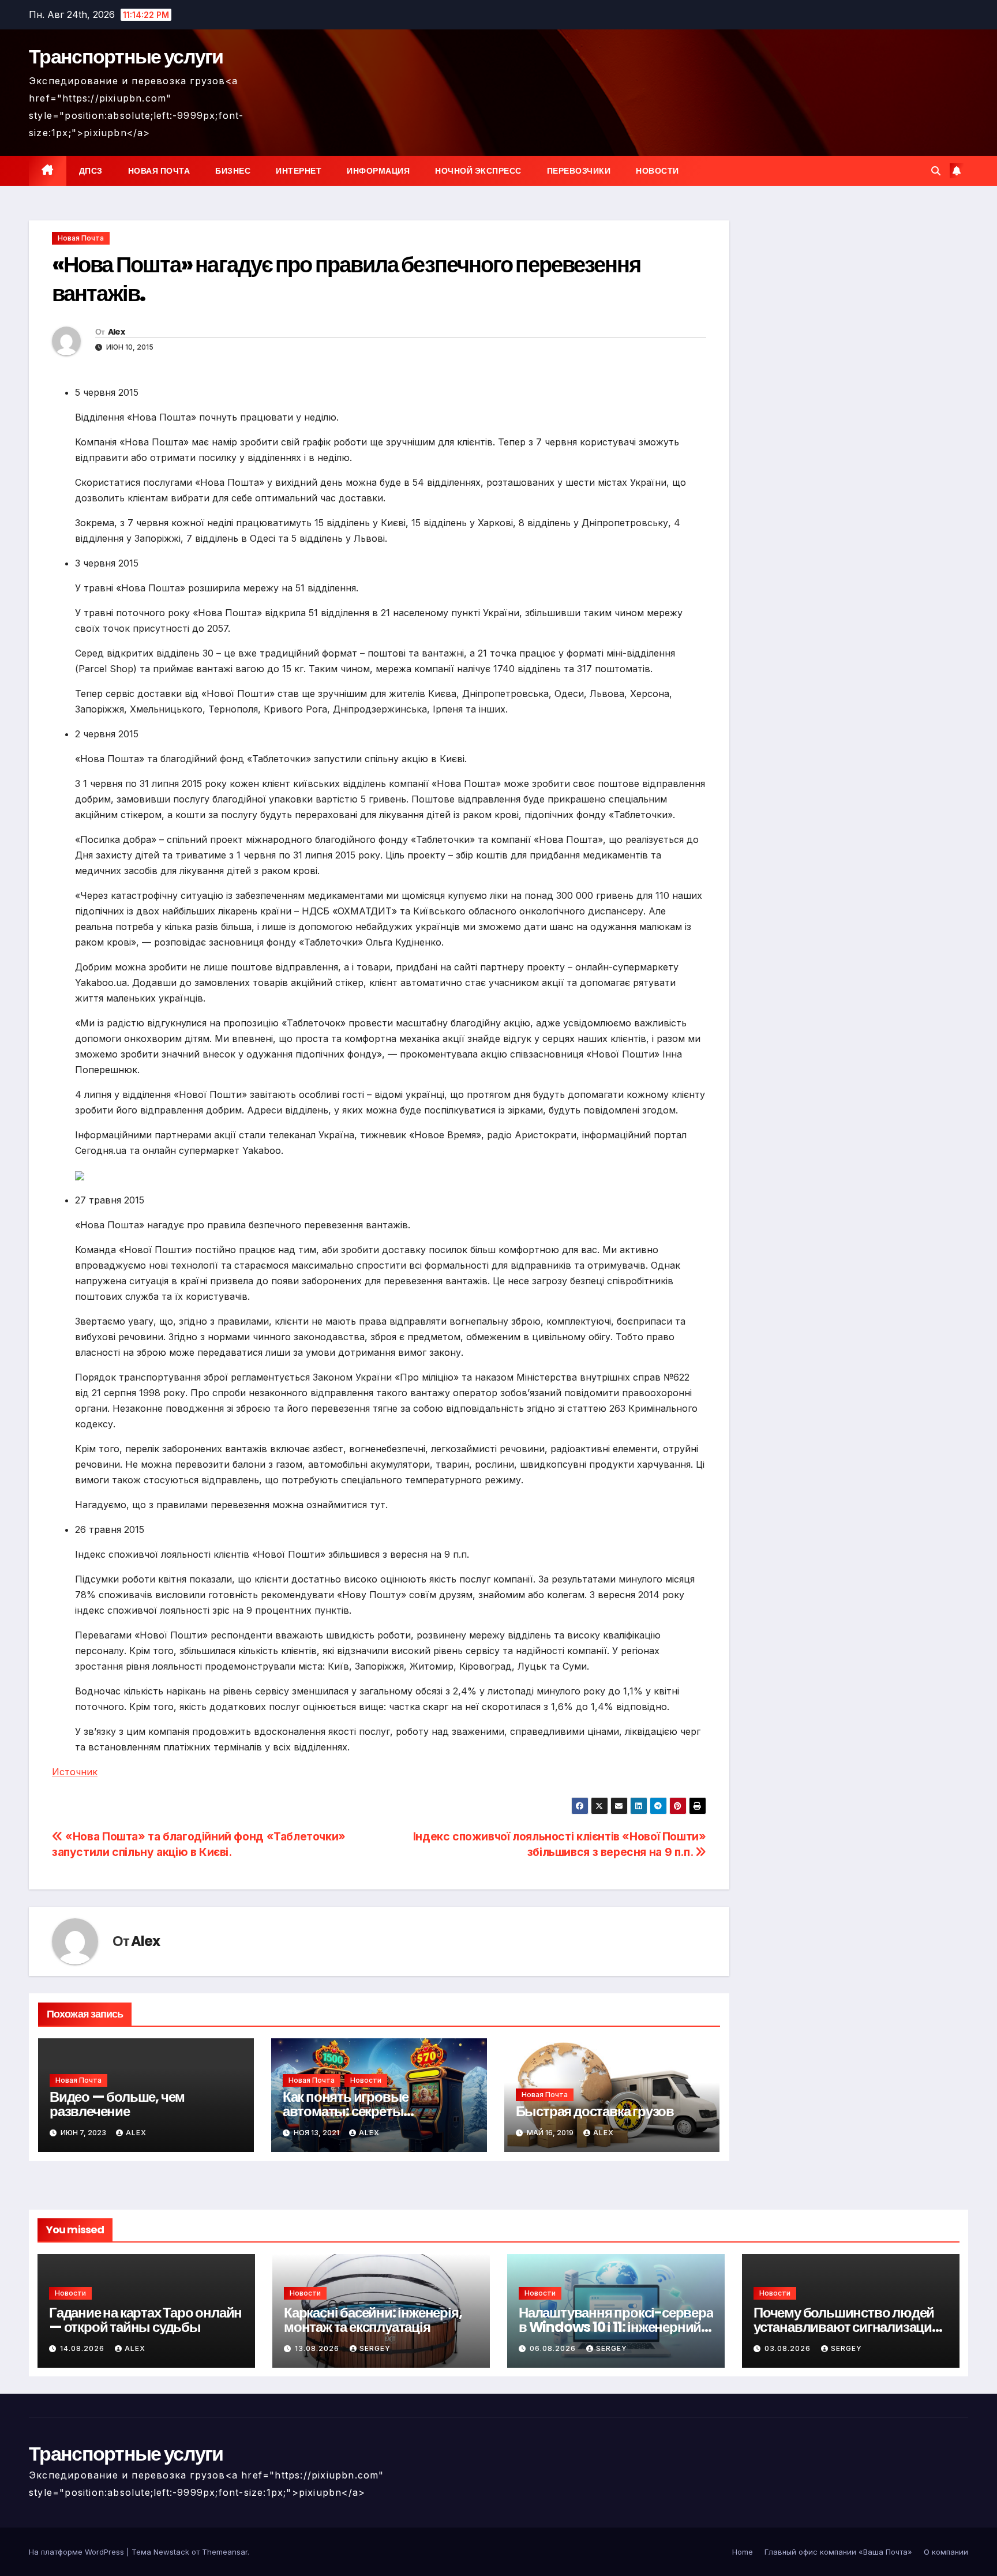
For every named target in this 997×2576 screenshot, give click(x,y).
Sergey (375, 2348)
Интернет (299, 171)
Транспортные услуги (126, 57)
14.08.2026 (83, 2348)
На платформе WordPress (78, 2552)
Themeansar (225, 2552)
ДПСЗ (91, 171)
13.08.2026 (318, 2348)
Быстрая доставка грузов (595, 2111)
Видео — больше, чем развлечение (117, 2104)
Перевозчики (579, 171)
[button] (936, 171)
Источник (75, 1772)
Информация (378, 171)
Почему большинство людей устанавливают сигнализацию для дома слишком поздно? (848, 2327)
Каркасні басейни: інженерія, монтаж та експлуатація (373, 2320)
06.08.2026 (554, 2348)
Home (743, 2552)
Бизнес (233, 171)
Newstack (171, 2552)
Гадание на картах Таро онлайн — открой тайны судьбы (145, 2320)
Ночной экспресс (478, 171)
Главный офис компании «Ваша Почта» (838, 2552)
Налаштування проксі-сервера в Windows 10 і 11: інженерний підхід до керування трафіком (616, 2327)
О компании (946, 2552)
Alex (116, 332)
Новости (657, 171)
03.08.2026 (789, 2348)
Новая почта (159, 171)
